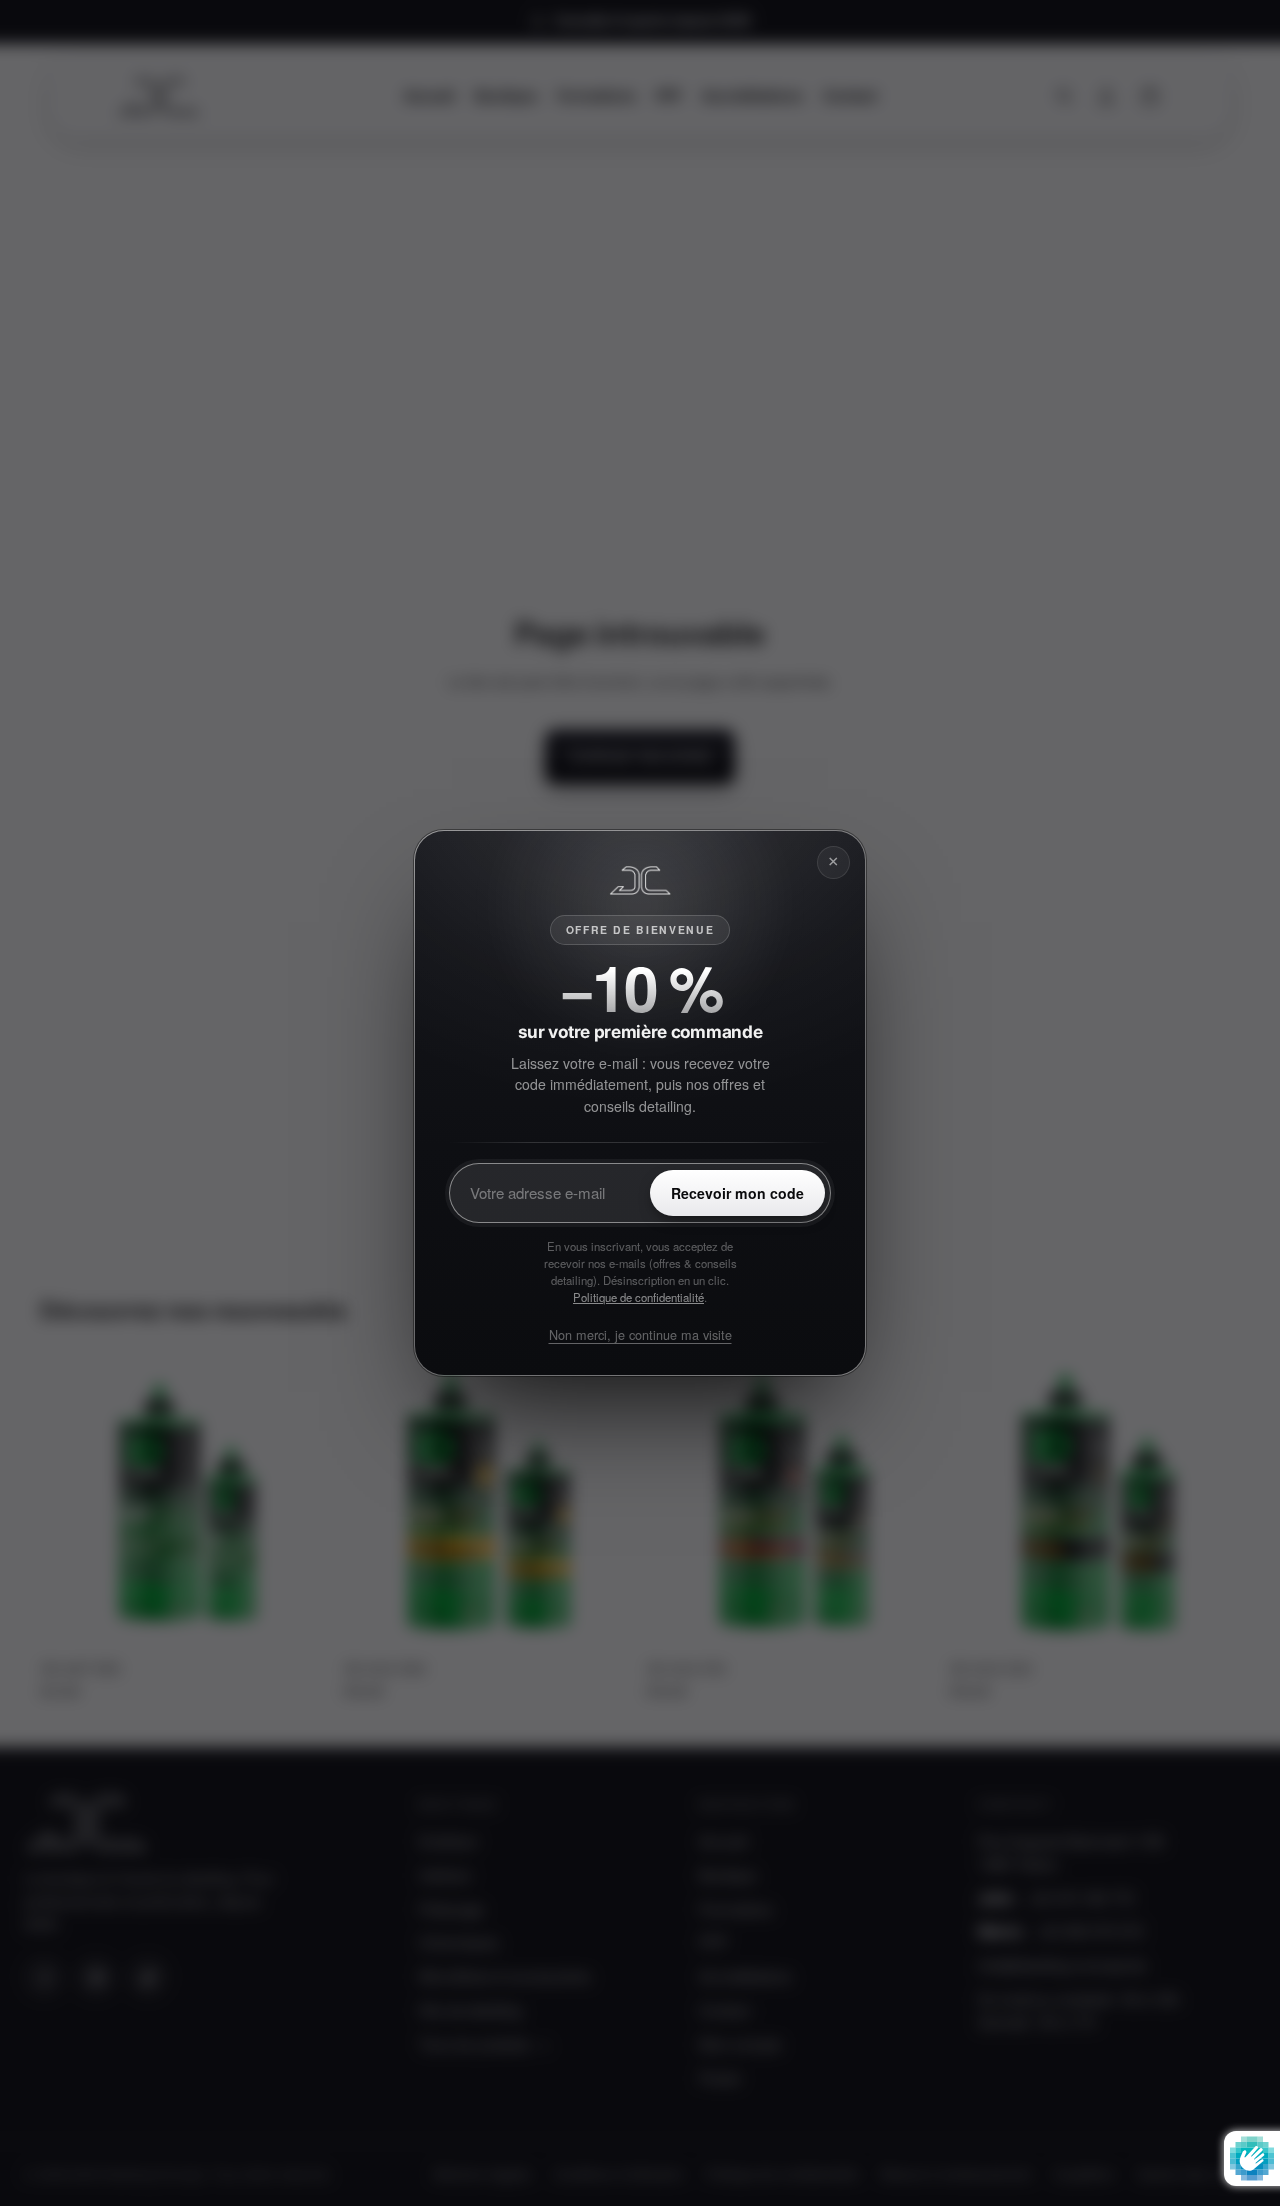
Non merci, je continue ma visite (640, 1334)
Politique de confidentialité (638, 1297)
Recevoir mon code (737, 1193)
